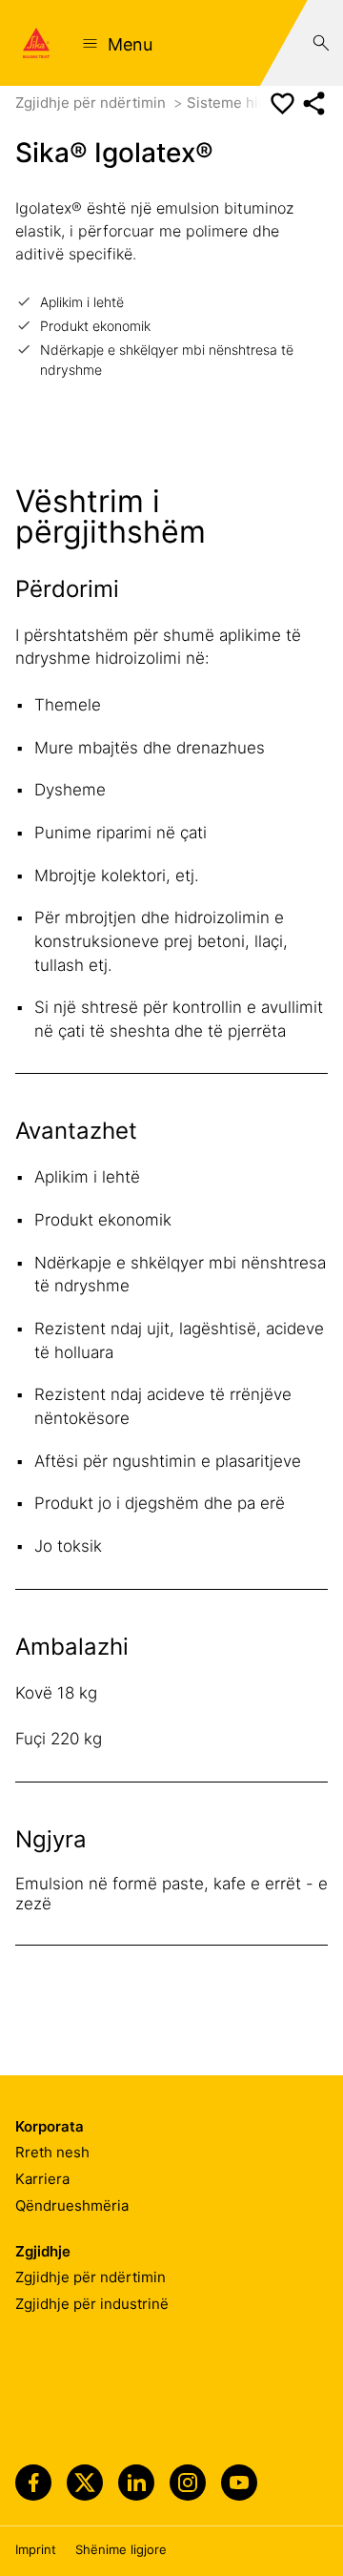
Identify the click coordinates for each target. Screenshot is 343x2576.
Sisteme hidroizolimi (258, 103)
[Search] (321, 43)
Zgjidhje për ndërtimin (92, 103)
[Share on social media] (314, 103)
